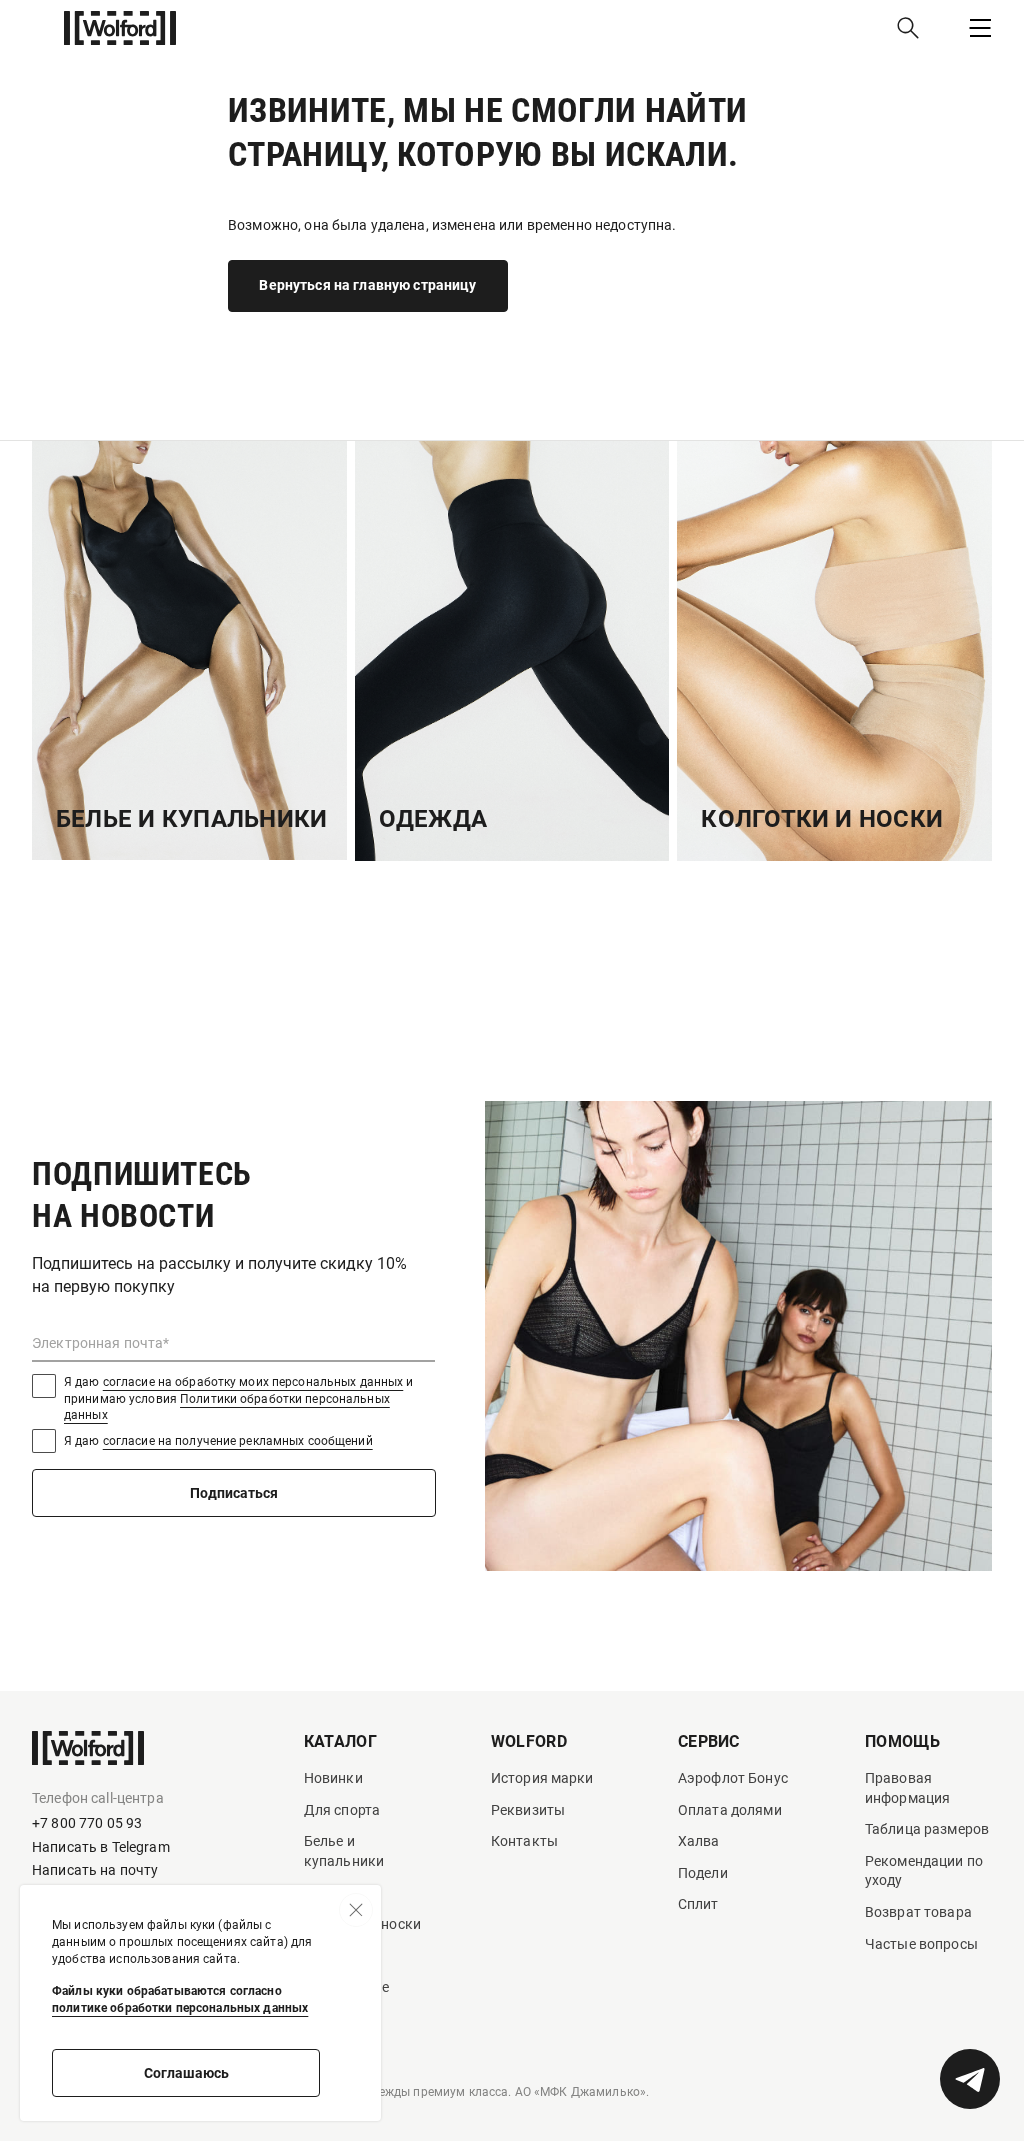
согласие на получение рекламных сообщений (238, 1441)
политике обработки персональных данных (180, 2008)
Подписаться (234, 1493)
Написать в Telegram (101, 1847)
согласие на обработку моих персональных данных (253, 1382)
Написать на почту (95, 1870)
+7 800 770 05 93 (87, 1823)
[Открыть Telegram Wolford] (970, 2079)
